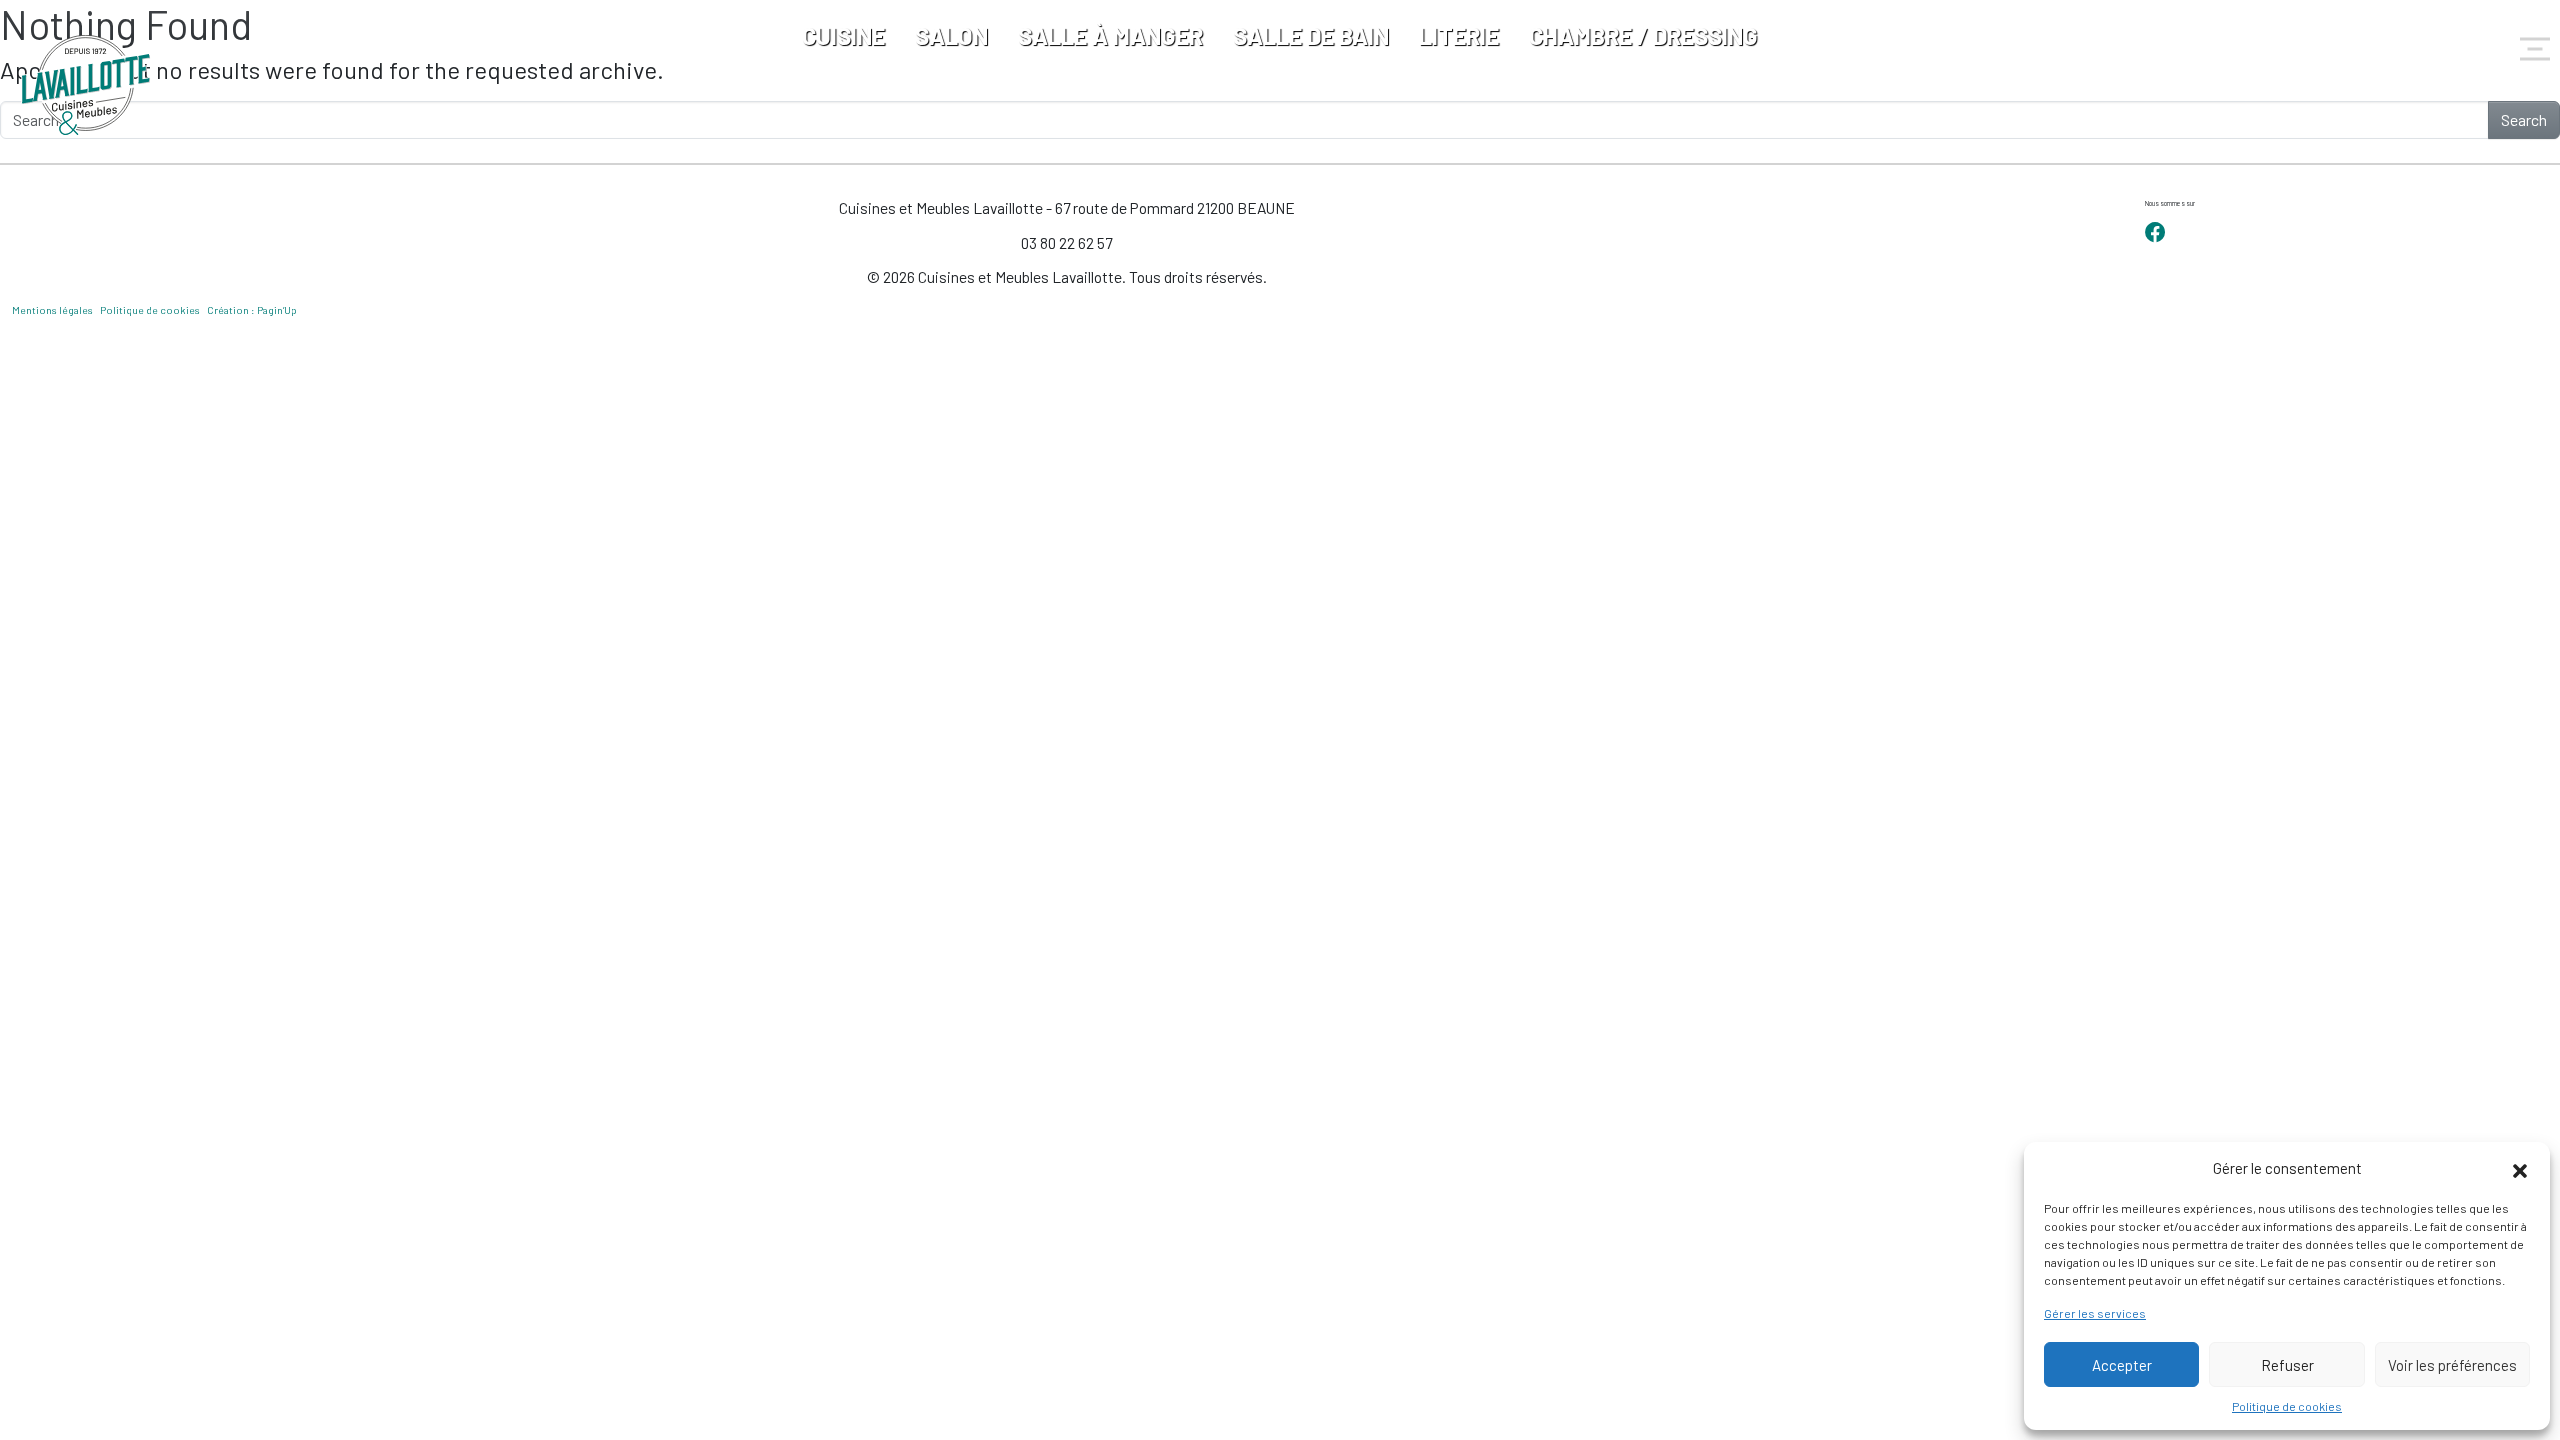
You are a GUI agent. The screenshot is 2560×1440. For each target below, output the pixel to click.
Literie (1459, 35)
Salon (951, 35)
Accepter (2122, 1365)
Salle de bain (1311, 35)
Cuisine (843, 35)
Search (2524, 119)
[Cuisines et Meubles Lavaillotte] (87, 85)
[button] (2520, 1168)
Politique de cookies (2287, 1406)
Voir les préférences (2452, 1365)
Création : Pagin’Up (252, 310)
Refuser (2287, 1365)
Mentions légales (52, 310)
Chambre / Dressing (1643, 35)
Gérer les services (2095, 1313)
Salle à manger (1110, 35)
